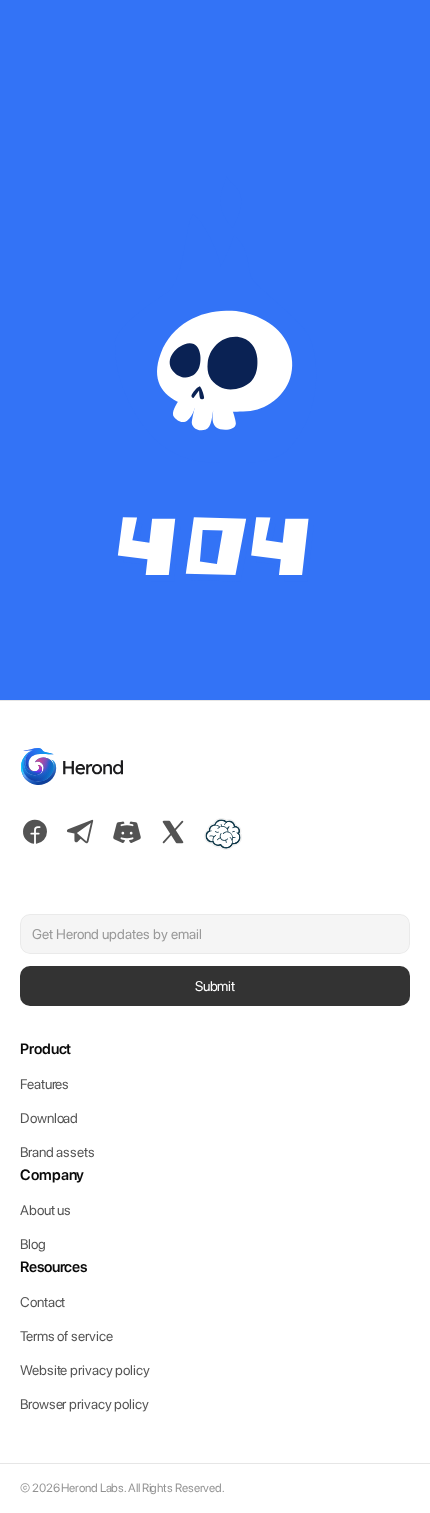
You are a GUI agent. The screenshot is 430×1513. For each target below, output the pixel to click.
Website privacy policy (85, 1370)
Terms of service (66, 1336)
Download (49, 1118)
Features (44, 1084)
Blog (33, 1244)
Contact (42, 1302)
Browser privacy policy (84, 1404)
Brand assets (57, 1152)
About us (45, 1210)
